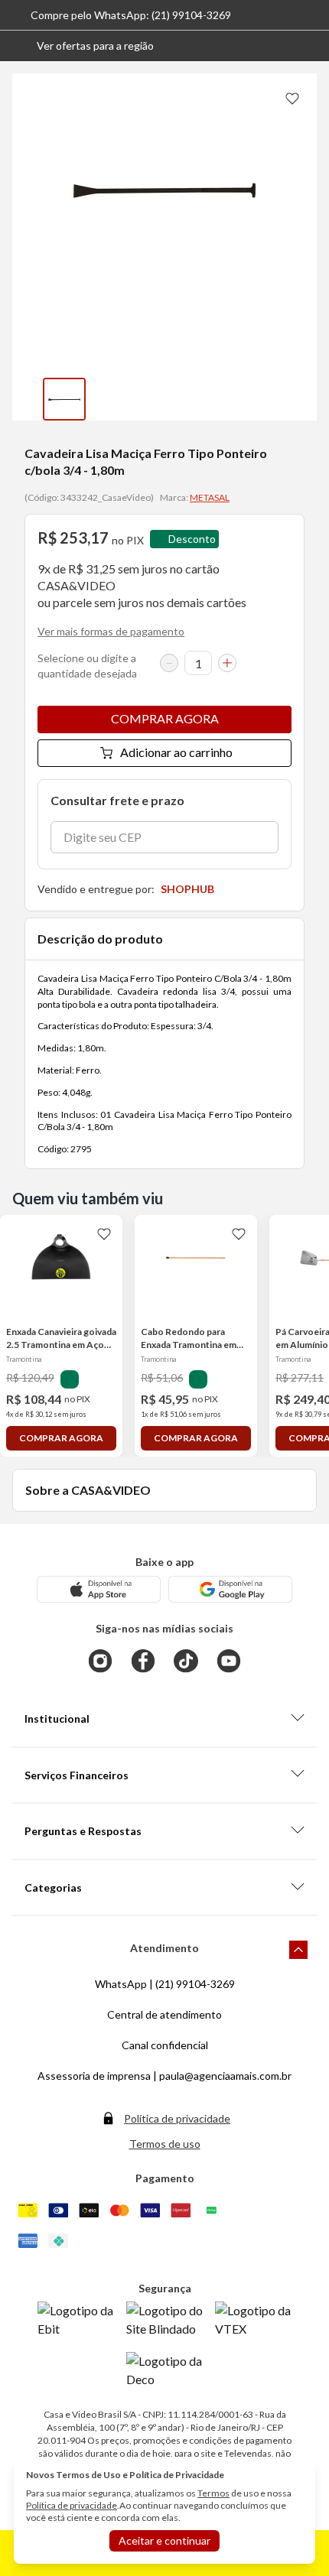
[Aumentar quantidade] (227, 663)
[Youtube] (229, 1661)
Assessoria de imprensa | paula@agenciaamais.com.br (164, 2076)
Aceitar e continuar (164, 2540)
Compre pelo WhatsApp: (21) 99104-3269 (131, 15)
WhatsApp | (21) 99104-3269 (165, 1984)
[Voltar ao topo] (298, 1950)
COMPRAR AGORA (165, 718)
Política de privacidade (177, 2118)
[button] (83, 46)
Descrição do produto (100, 939)
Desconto (192, 539)
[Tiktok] (186, 1661)
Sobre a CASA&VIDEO (88, 1490)
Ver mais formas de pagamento (111, 631)
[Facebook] (143, 1661)
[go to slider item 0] (64, 399)
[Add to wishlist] (292, 98)
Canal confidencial (165, 2045)
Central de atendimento (164, 2014)
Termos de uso (165, 2144)
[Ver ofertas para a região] (311, 46)
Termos (213, 2493)
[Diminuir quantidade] (169, 663)
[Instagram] (100, 1661)
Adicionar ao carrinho (176, 752)
